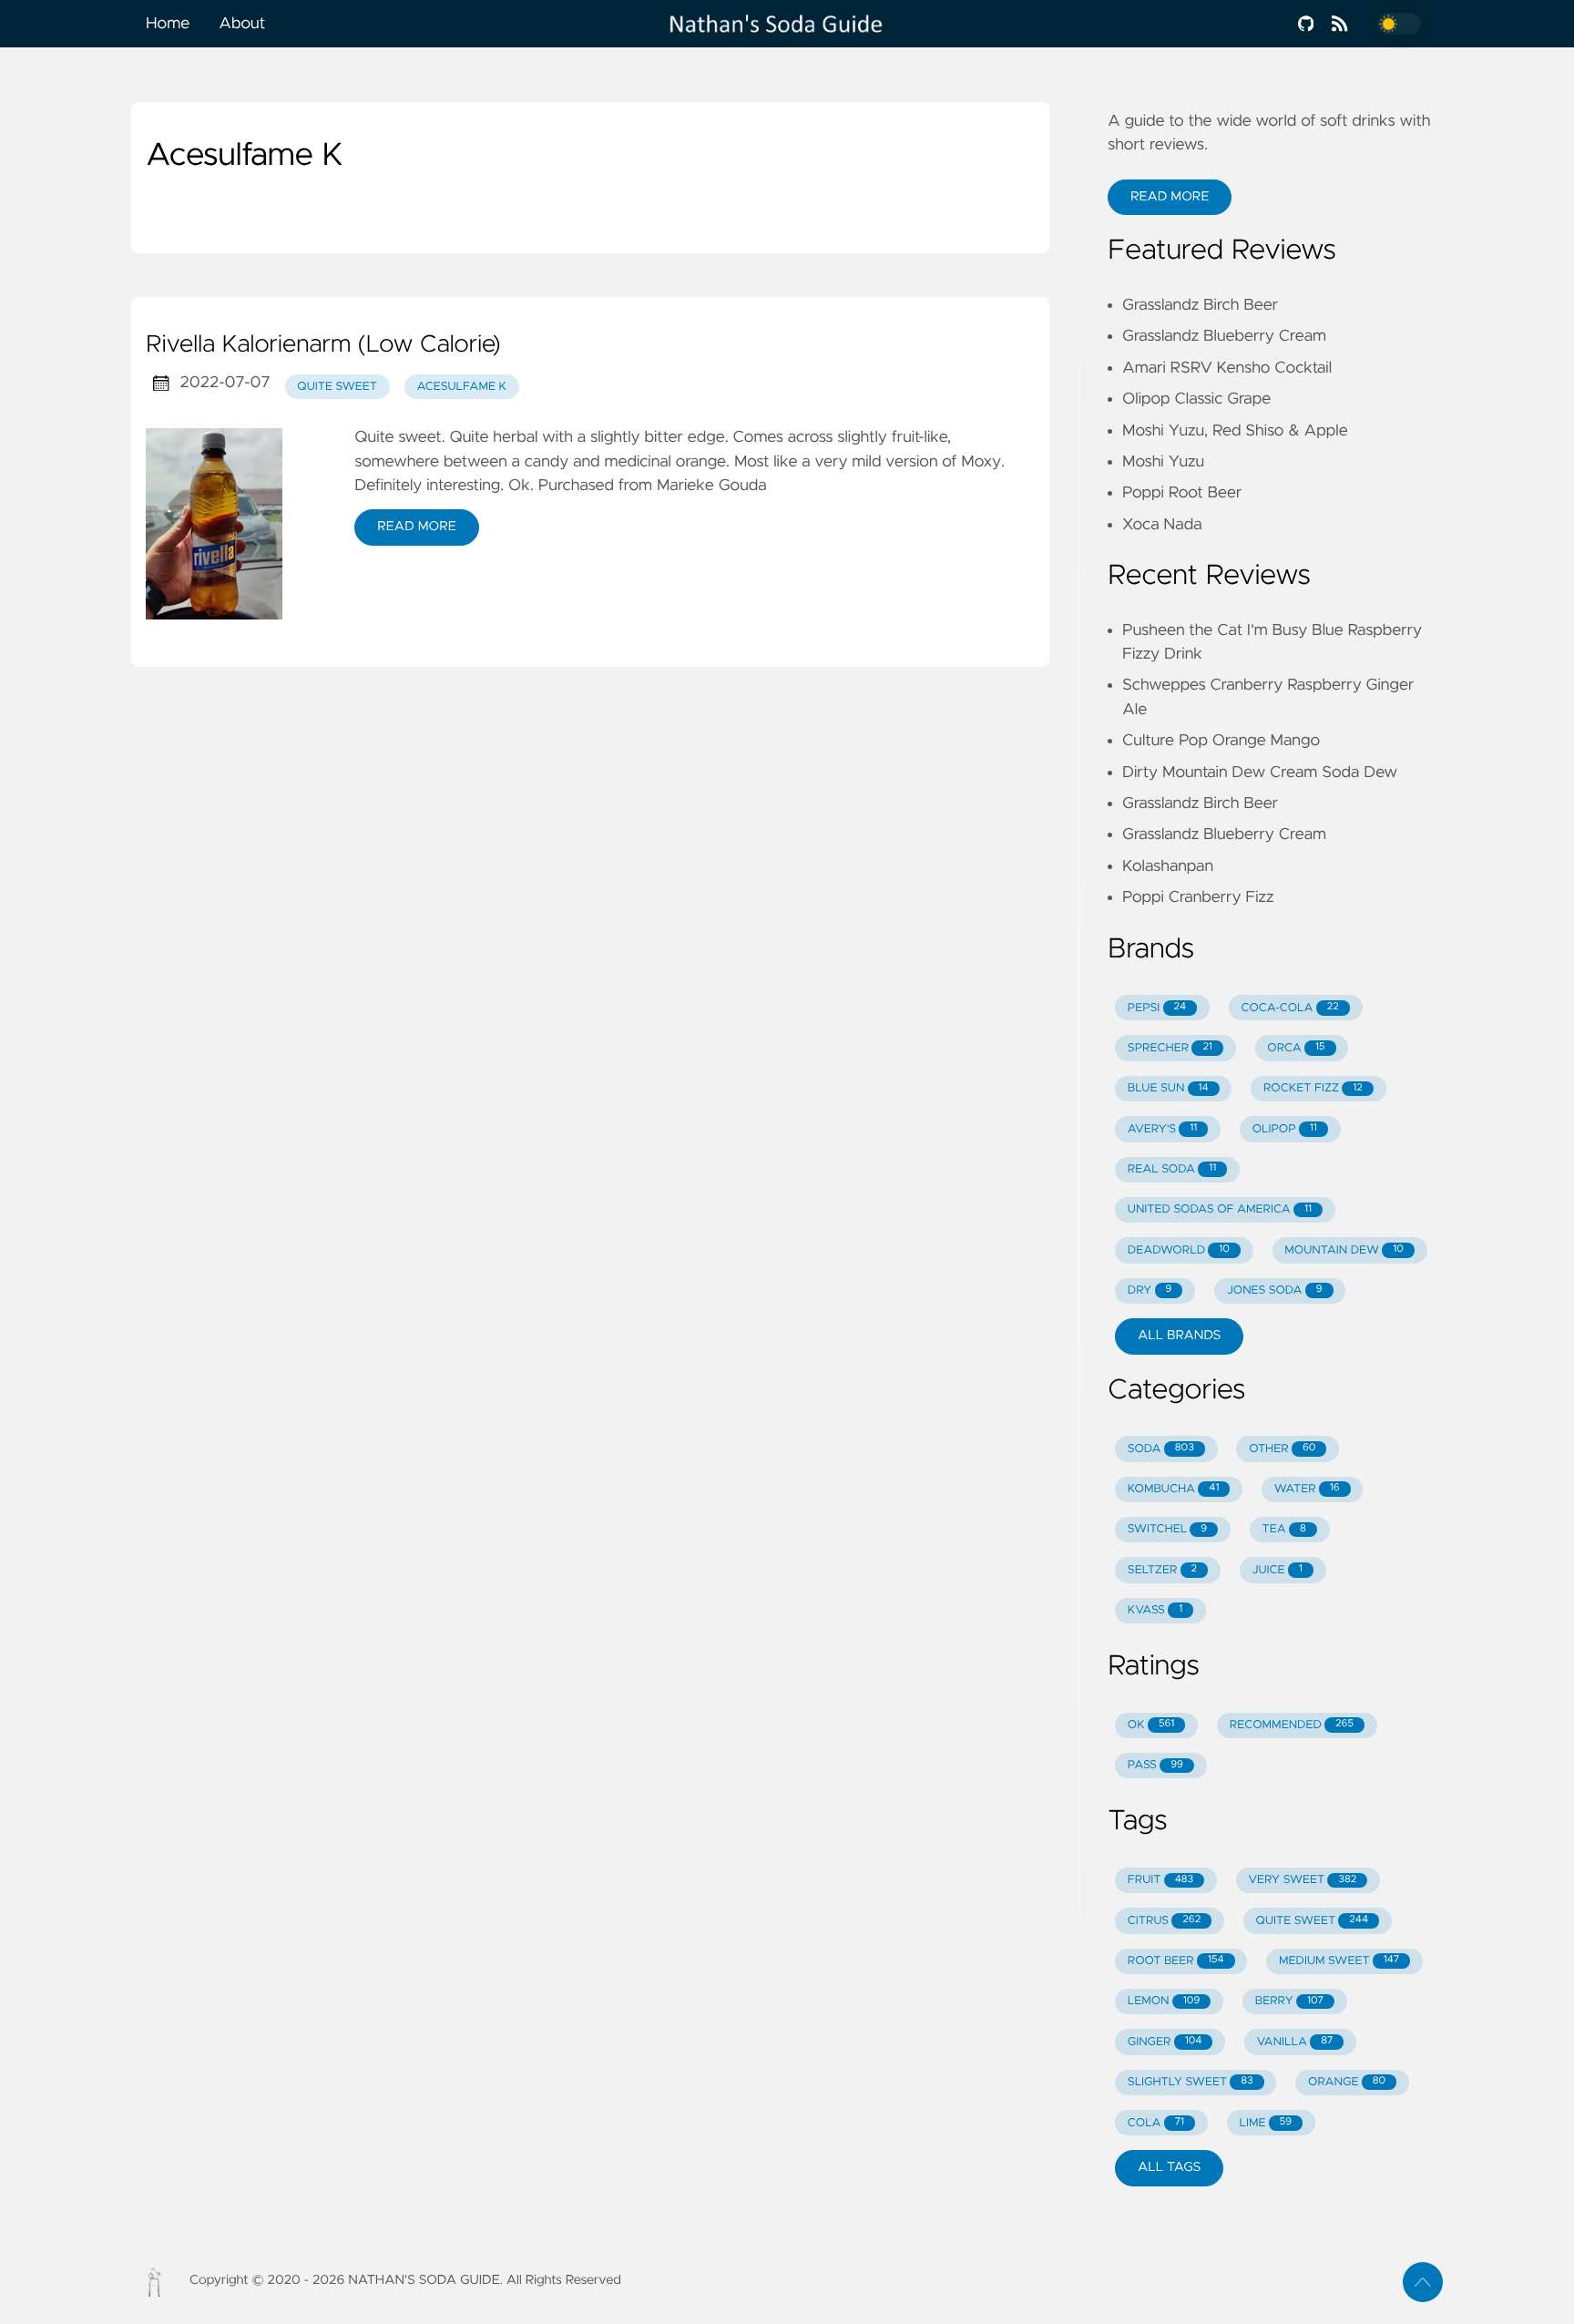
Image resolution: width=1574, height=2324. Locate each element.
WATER (1307, 1489)
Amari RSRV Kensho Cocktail (1227, 368)
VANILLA (1295, 2042)
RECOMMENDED (1292, 1725)
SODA (1161, 1449)
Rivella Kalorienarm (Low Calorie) (323, 345)
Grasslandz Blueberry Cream (1224, 336)
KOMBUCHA (1174, 1489)
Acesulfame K (462, 387)
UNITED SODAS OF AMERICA (1220, 1209)
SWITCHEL (1167, 1529)
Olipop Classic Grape (1196, 399)
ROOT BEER (1176, 1961)
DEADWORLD (1179, 1250)
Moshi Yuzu (1163, 462)
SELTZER (1162, 1570)
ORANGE (1347, 2082)
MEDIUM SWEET (1339, 1961)
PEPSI (1157, 1008)
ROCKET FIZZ (1313, 1088)
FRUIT (1160, 1880)
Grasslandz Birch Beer (1200, 305)
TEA (1284, 1529)
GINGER (1165, 2042)
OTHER (1282, 1449)
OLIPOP (1285, 1129)
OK (1151, 1725)
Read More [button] (1170, 197)
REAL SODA (1172, 1169)
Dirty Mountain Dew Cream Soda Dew (1260, 773)
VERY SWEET (1303, 1880)
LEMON (1164, 2001)
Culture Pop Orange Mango (1221, 741)
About (242, 24)
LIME (1266, 2123)
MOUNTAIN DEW (1344, 1250)
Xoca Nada (1162, 525)
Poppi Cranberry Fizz (1198, 897)
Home (168, 24)
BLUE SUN (1168, 1088)
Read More (416, 527)
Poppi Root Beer (1182, 493)
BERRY (1289, 2001)
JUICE (1277, 1570)
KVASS (1155, 1610)
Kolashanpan (1168, 866)
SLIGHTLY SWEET (1191, 2082)
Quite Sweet (337, 387)
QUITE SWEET (1312, 1921)
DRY (1150, 1290)
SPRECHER (1170, 1048)
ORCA (1296, 1048)
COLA (1156, 2123)
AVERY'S (1162, 1129)
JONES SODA (1275, 1290)
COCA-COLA (1290, 1008)
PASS (1155, 1765)
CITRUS (1164, 1921)
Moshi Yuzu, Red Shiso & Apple (1235, 431)
